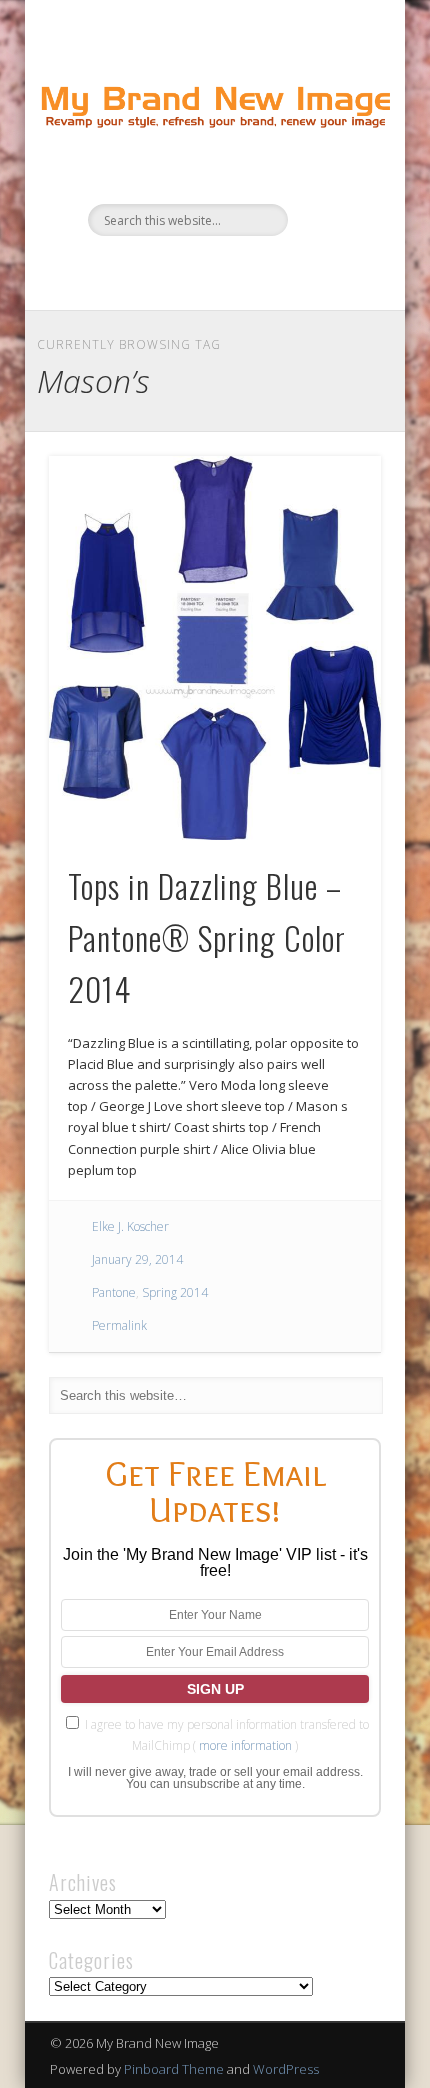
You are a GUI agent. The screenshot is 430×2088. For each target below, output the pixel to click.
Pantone (114, 1292)
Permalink (119, 1325)
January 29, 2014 (137, 1259)
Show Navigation (332, 179)
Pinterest (233, 270)
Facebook (151, 270)
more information (245, 1745)
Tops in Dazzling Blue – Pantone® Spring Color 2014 (207, 937)
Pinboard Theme (174, 2069)
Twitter (192, 270)
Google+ (274, 270)
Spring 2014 (175, 1292)
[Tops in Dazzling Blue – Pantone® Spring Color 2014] (215, 648)
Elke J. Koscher (130, 1226)
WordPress (286, 2069)
